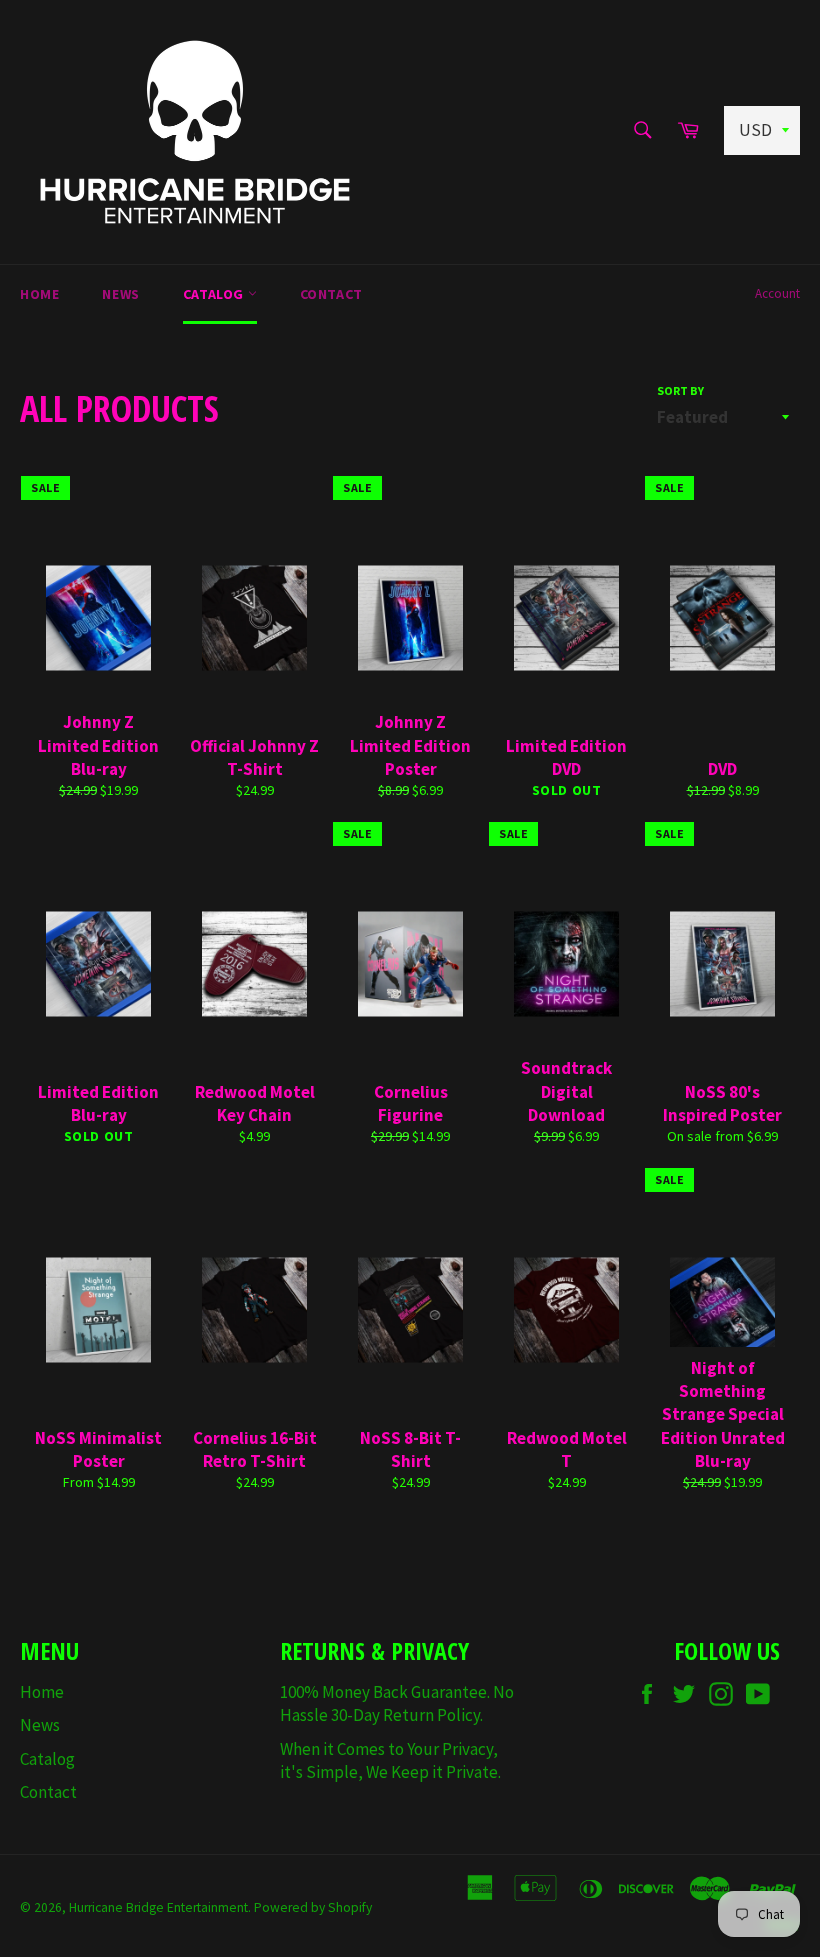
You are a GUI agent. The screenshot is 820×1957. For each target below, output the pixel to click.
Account (777, 293)
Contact (331, 294)
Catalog (215, 294)
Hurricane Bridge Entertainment (158, 1907)
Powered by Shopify (313, 1907)
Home (39, 294)
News (120, 294)
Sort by (680, 390)
